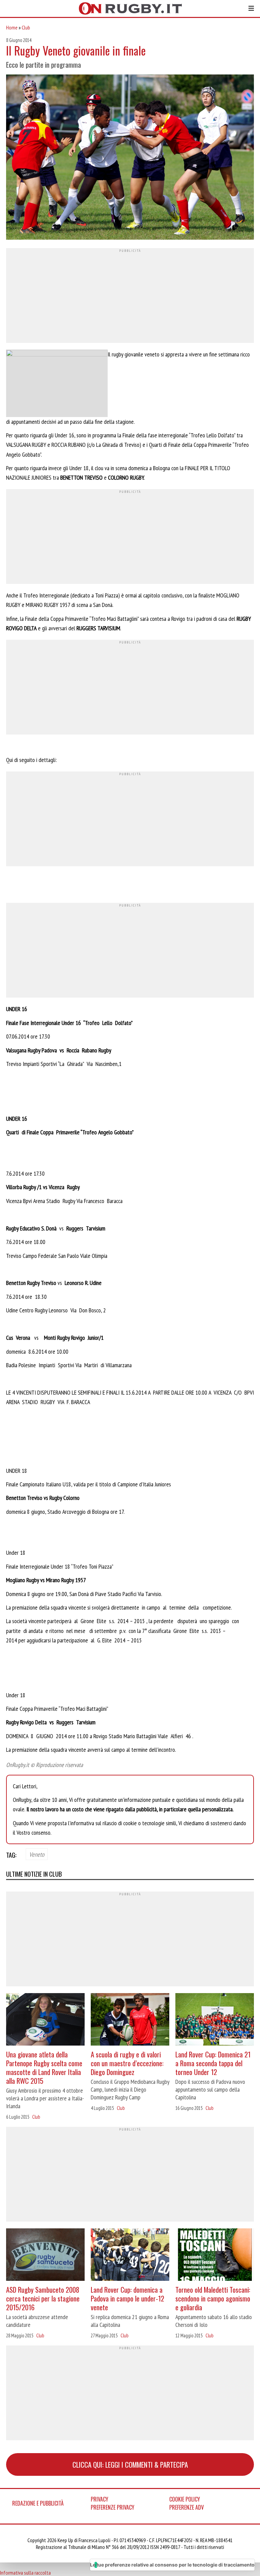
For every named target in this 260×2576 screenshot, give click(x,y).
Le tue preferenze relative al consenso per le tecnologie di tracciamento (172, 2565)
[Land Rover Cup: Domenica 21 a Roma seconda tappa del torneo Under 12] (215, 2020)
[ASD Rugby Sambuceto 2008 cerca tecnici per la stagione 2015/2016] (45, 2255)
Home (12, 27)
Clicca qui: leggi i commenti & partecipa (130, 2464)
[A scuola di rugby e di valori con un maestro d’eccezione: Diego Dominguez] (130, 2020)
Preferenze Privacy (113, 2507)
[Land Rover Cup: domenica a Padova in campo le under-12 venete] (130, 2255)
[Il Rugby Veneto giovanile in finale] (130, 158)
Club (26, 27)
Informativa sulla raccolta (25, 2573)
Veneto (37, 1854)
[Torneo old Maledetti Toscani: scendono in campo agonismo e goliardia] (215, 2255)
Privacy (100, 2499)
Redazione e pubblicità (38, 2503)
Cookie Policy (185, 2499)
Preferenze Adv (187, 2507)
